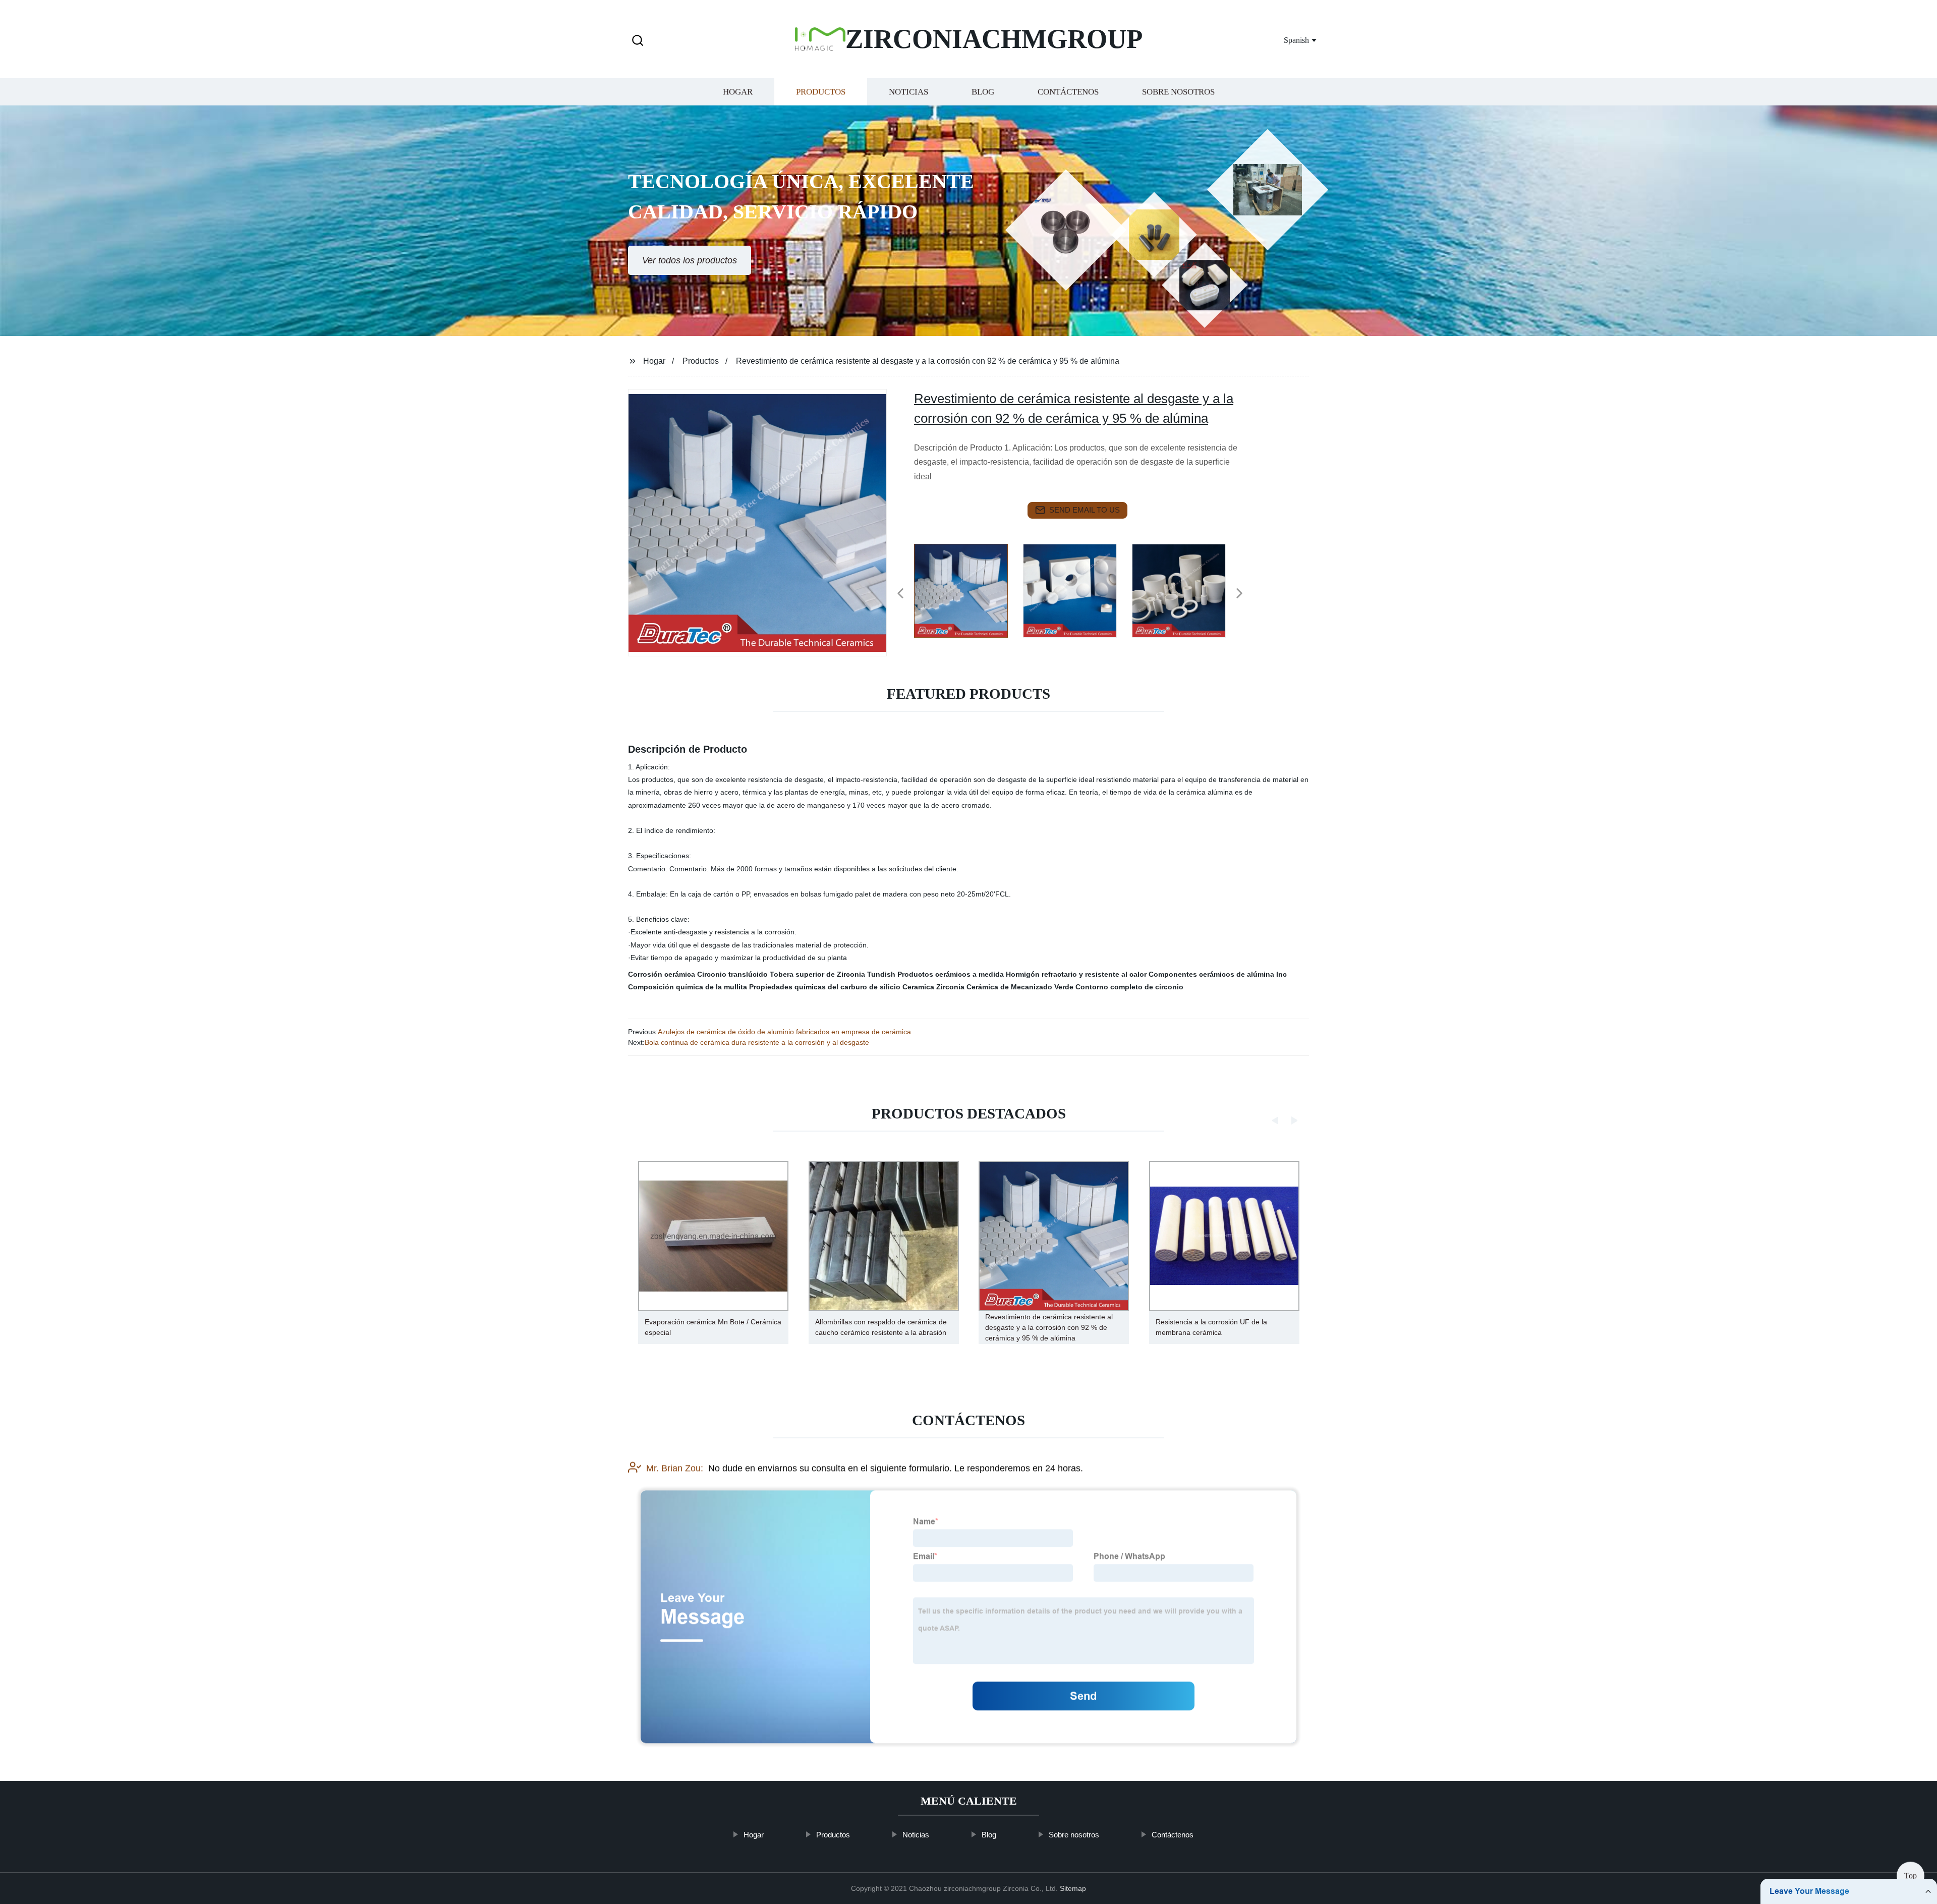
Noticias (908, 92)
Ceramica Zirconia (933, 987)
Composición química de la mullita (688, 987)
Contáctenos (1068, 92)
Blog (983, 92)
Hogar (738, 92)
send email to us (1085, 510)
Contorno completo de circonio (1129, 987)
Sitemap (1073, 1888)
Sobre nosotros (1178, 92)
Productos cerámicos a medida (951, 974)
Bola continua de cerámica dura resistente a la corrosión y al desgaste (757, 1042)
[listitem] (968, 589)
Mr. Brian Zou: (675, 1468)
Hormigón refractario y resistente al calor (1076, 974)
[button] (638, 41)
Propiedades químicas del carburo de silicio (825, 987)
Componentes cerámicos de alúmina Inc (1218, 974)
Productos (821, 92)
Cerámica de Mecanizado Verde (1020, 987)
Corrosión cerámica (662, 974)
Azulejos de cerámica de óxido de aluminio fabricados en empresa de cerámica (784, 1032)
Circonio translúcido (732, 974)
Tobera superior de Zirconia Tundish (833, 974)
